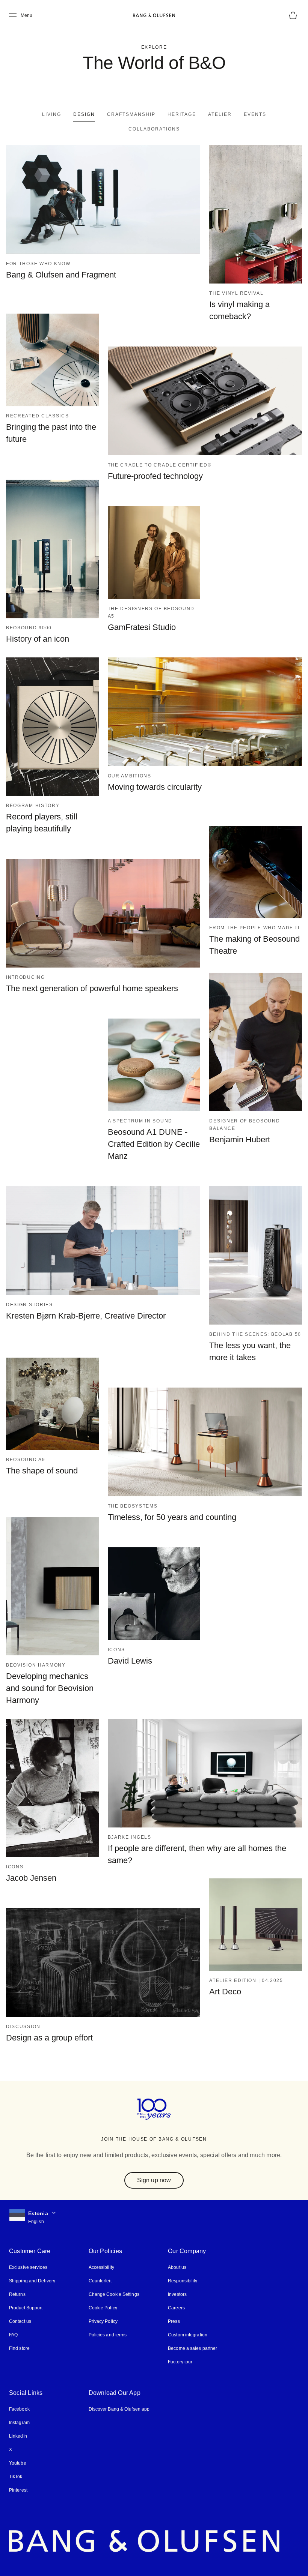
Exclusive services (27, 2252)
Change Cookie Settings (112, 2279)
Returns (17, 2279)
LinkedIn (18, 2421)
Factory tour (178, 2347)
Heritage (152, 114)
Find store (19, 2333)
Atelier (189, 114)
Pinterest (18, 2475)
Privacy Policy (102, 2306)
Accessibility (100, 2252)
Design (56, 114)
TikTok (15, 2461)
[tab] (23, 114)
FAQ (14, 2320)
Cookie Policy (101, 2293)
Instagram (20, 2407)
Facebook (19, 2394)
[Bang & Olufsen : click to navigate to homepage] (154, 15)
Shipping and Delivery (32, 2266)
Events (223, 114)
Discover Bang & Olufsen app (118, 2394)
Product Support (26, 2293)
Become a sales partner (190, 2333)
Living (23, 114)
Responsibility (180, 2266)
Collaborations (270, 114)
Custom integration (185, 2320)
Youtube (17, 2448)
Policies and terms (106, 2320)
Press (171, 2306)
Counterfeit (99, 2266)
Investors (175, 2279)
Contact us (20, 2306)
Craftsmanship (103, 114)
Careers (174, 2293)
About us (175, 2252)
